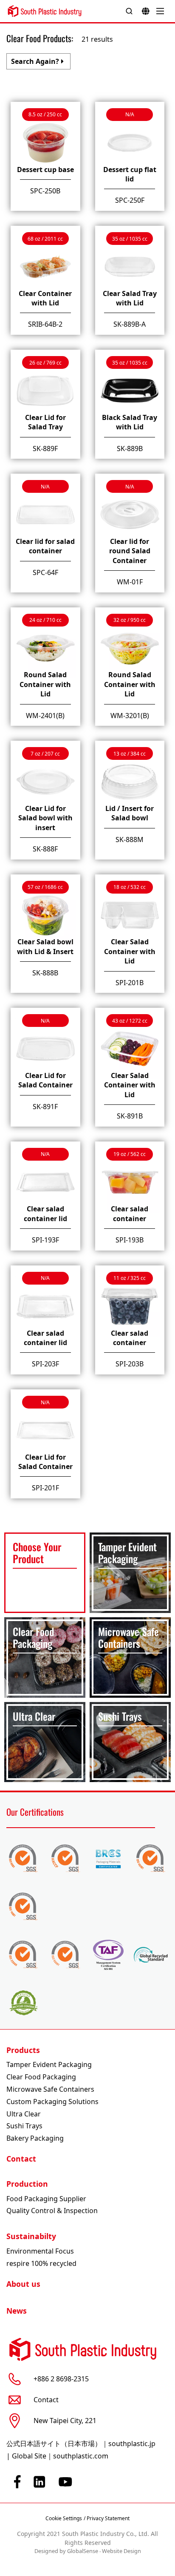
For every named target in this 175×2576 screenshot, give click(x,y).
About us (23, 2284)
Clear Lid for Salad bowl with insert (45, 818)
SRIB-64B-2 (45, 324)
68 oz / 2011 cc (45, 239)
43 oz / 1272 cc (130, 1021)
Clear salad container (130, 1213)
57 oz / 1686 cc (45, 887)
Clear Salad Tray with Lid (130, 298)
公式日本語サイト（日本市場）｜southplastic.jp (81, 2444)
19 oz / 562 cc (130, 1154)
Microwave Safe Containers (50, 2089)
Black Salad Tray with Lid (130, 422)
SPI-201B (130, 983)
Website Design (121, 2551)
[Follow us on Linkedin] (40, 2482)
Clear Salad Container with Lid (130, 951)
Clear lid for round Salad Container (130, 551)
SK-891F (45, 1107)
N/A (130, 114)
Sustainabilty (31, 2236)
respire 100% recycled (41, 2263)
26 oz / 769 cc (45, 363)
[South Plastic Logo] (45, 11)
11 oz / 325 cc (130, 1278)
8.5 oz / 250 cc (45, 114)
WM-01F (130, 582)
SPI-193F (45, 1240)
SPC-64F (45, 572)
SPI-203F (45, 1364)
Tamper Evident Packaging (49, 2064)
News (17, 2311)
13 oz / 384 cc (130, 754)
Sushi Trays (24, 2126)
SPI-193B (130, 1240)
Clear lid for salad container (45, 546)
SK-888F (45, 849)
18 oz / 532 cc (130, 887)
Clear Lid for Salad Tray (45, 422)
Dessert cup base (45, 170)
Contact (21, 2159)
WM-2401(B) (45, 716)
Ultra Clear (24, 2114)
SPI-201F (45, 1488)
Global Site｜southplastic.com (60, 2456)
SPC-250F (130, 200)
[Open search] (129, 11)
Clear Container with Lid (45, 298)
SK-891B (130, 1116)
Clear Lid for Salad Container (45, 1080)
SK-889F (45, 448)
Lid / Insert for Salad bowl (130, 813)
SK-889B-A (130, 324)
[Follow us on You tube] (65, 2482)
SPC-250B (45, 191)
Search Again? (35, 61)
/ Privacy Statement (107, 2518)
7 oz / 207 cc (45, 754)
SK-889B (130, 448)
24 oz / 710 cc (45, 620)
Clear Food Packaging (41, 2077)
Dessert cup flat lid (130, 174)
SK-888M (130, 839)
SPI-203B (130, 1364)
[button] (38, 61)
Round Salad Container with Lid (45, 684)
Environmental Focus (40, 2251)
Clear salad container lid (45, 1213)
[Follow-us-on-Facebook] (17, 2482)
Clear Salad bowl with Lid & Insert (45, 946)
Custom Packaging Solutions (52, 2102)
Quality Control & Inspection (52, 2211)
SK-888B (45, 973)
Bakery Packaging (35, 2138)
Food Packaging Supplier (46, 2199)
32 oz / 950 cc (130, 620)
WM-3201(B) (130, 716)
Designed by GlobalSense (66, 2551)
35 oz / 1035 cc (130, 239)
